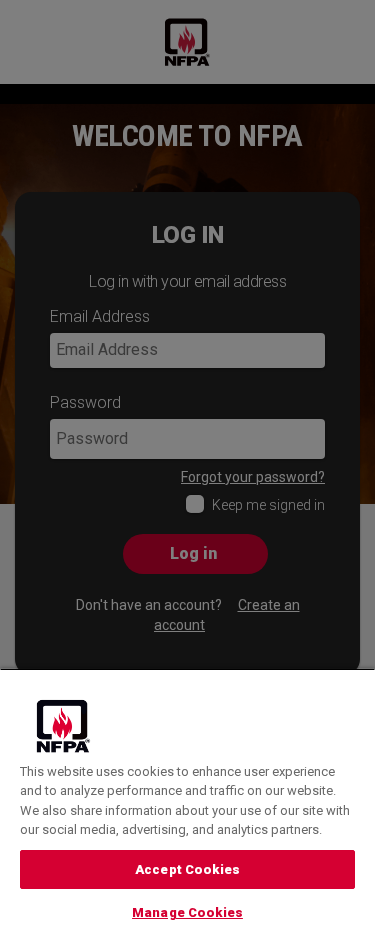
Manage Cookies (187, 912)
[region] (187, 802)
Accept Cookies (187, 869)
